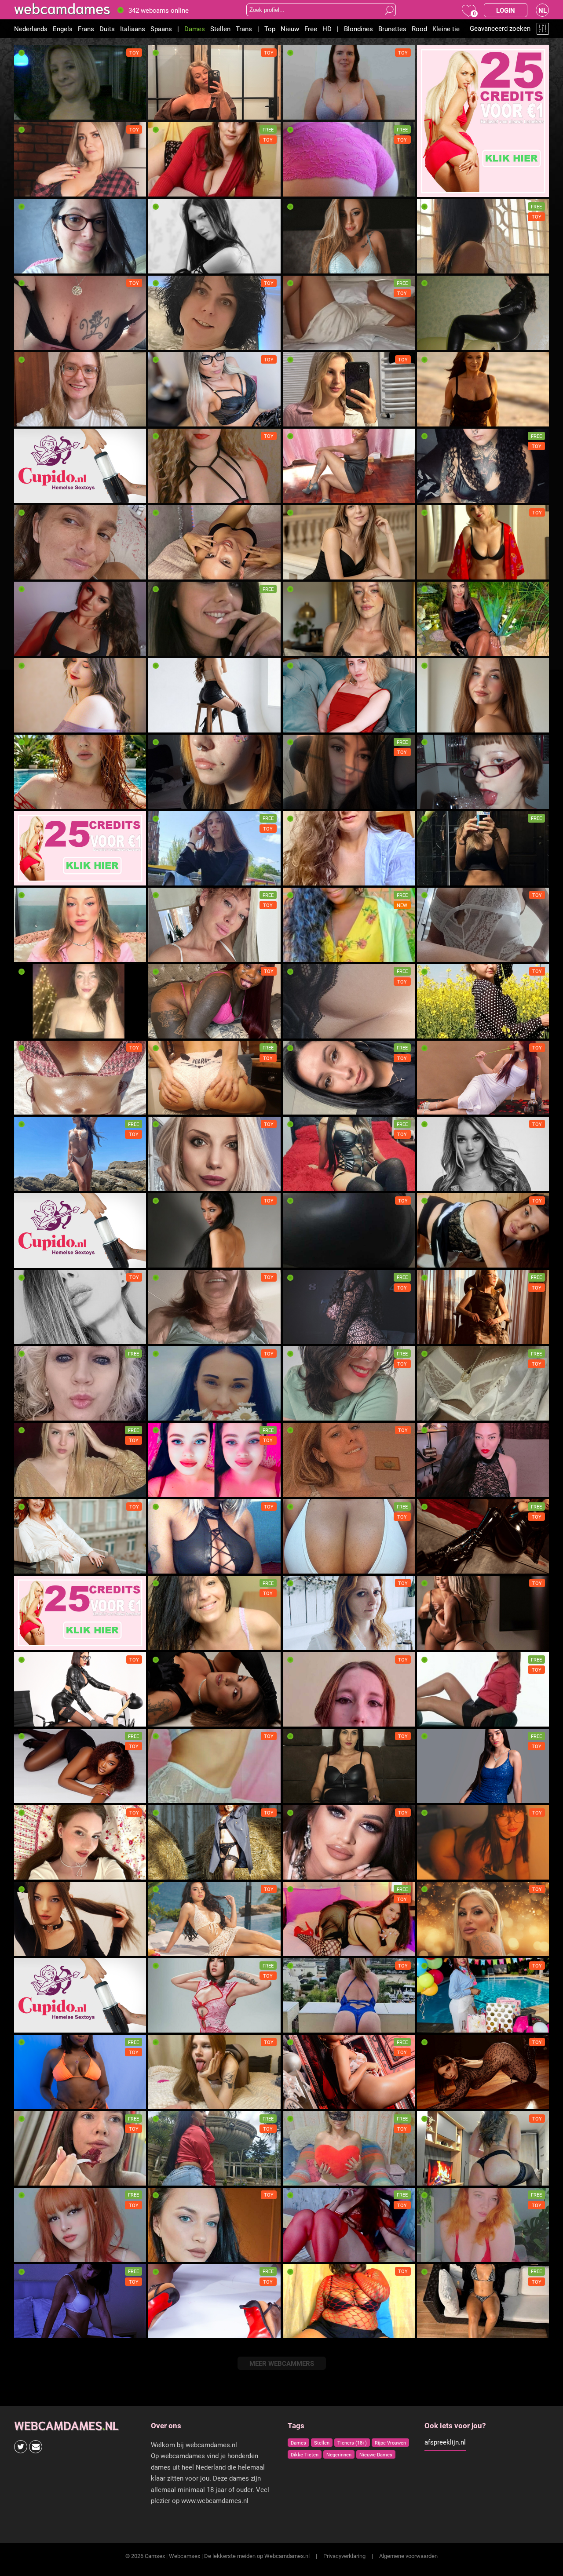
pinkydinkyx (304, 417)
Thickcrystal (305, 2329)
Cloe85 (28, 1029)
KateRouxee (438, 2329)
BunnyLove (34, 2329)
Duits (107, 29)
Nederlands (31, 29)
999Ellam (300, 1717)
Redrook (433, 1335)
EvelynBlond (304, 647)
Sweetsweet (170, 494)
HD (327, 29)
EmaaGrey (435, 1641)
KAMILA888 (304, 2176)
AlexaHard (436, 800)
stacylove (166, 2100)
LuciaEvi (433, 341)
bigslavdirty (35, 1488)
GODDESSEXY (172, 417)
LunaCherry (34, 723)
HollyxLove (168, 111)
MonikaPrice (36, 1335)
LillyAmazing (37, 953)
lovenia (297, 1564)
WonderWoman (40, 264)
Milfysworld (438, 1411)
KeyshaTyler (439, 1564)
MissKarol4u (439, 2023)
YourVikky (435, 1258)
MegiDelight (304, 570)
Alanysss (300, 188)
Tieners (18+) (352, 2443)
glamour (30, 1411)
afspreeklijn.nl (445, 2442)
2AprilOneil (168, 1641)
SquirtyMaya (305, 1488)
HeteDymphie (172, 341)
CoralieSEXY (305, 264)
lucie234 (31, 111)
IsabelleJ (434, 1717)
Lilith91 (163, 1182)
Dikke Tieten (305, 2454)
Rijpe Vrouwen (390, 2443)
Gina (293, 1258)
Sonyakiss (167, 800)
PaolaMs (299, 1335)
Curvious (299, 494)
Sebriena (165, 1258)
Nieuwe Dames (376, 2454)
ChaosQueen (170, 2253)
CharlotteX (436, 723)
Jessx (295, 876)
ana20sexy (34, 1105)
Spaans (161, 29)
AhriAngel (435, 1182)
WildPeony (167, 953)
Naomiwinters (172, 1947)
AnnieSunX (168, 2176)
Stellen (220, 29)
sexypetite (33, 1794)
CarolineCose (440, 1794)
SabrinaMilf (303, 1641)
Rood (419, 29)
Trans (244, 29)
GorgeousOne (172, 188)
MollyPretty (169, 1717)
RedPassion (35, 800)
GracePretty (35, 1947)
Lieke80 (298, 2023)
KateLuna (166, 570)
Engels (63, 29)
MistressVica (37, 1717)
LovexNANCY (38, 417)
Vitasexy (433, 1029)
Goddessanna (440, 1947)
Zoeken (389, 10)
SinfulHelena (439, 2253)
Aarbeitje (300, 341)
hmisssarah (169, 1794)
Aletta (295, 1105)
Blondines (358, 29)
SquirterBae (169, 1564)
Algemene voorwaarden (408, 2556)
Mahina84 (301, 1411)
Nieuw (290, 29)
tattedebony (169, 1029)
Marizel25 (167, 1488)
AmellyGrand (37, 1564)
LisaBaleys (34, 2100)
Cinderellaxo (305, 723)
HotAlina (165, 1411)
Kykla (429, 647)
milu (293, 1182)
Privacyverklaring (344, 2556)
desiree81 (301, 111)
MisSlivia (165, 2329)
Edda (293, 953)
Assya (296, 1870)
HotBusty (434, 953)
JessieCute (34, 647)
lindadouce (302, 1029)
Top (270, 29)
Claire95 (433, 2176)
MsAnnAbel (437, 1488)
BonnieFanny (171, 723)
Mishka (28, 1870)
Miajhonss (302, 1947)
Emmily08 (301, 2253)
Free (311, 29)
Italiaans (133, 29)
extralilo (29, 2176)
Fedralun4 (435, 494)
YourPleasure (37, 1182)
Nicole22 (434, 264)
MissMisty (302, 1794)
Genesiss (434, 1870)
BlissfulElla (168, 876)
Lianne (27, 341)
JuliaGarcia (437, 1105)
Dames (195, 29)
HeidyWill (300, 2100)
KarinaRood (169, 1870)
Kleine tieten (451, 29)
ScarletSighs (305, 800)
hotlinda (163, 1335)
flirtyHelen (436, 417)
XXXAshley (168, 1105)
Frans (86, 29)
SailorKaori (34, 2253)
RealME (163, 647)
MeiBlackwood (173, 2023)
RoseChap (435, 2100)
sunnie (27, 570)
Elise (25, 188)
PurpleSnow (169, 264)
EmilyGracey (439, 876)
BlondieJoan (439, 570)
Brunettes (392, 29)
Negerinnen (339, 2454)
